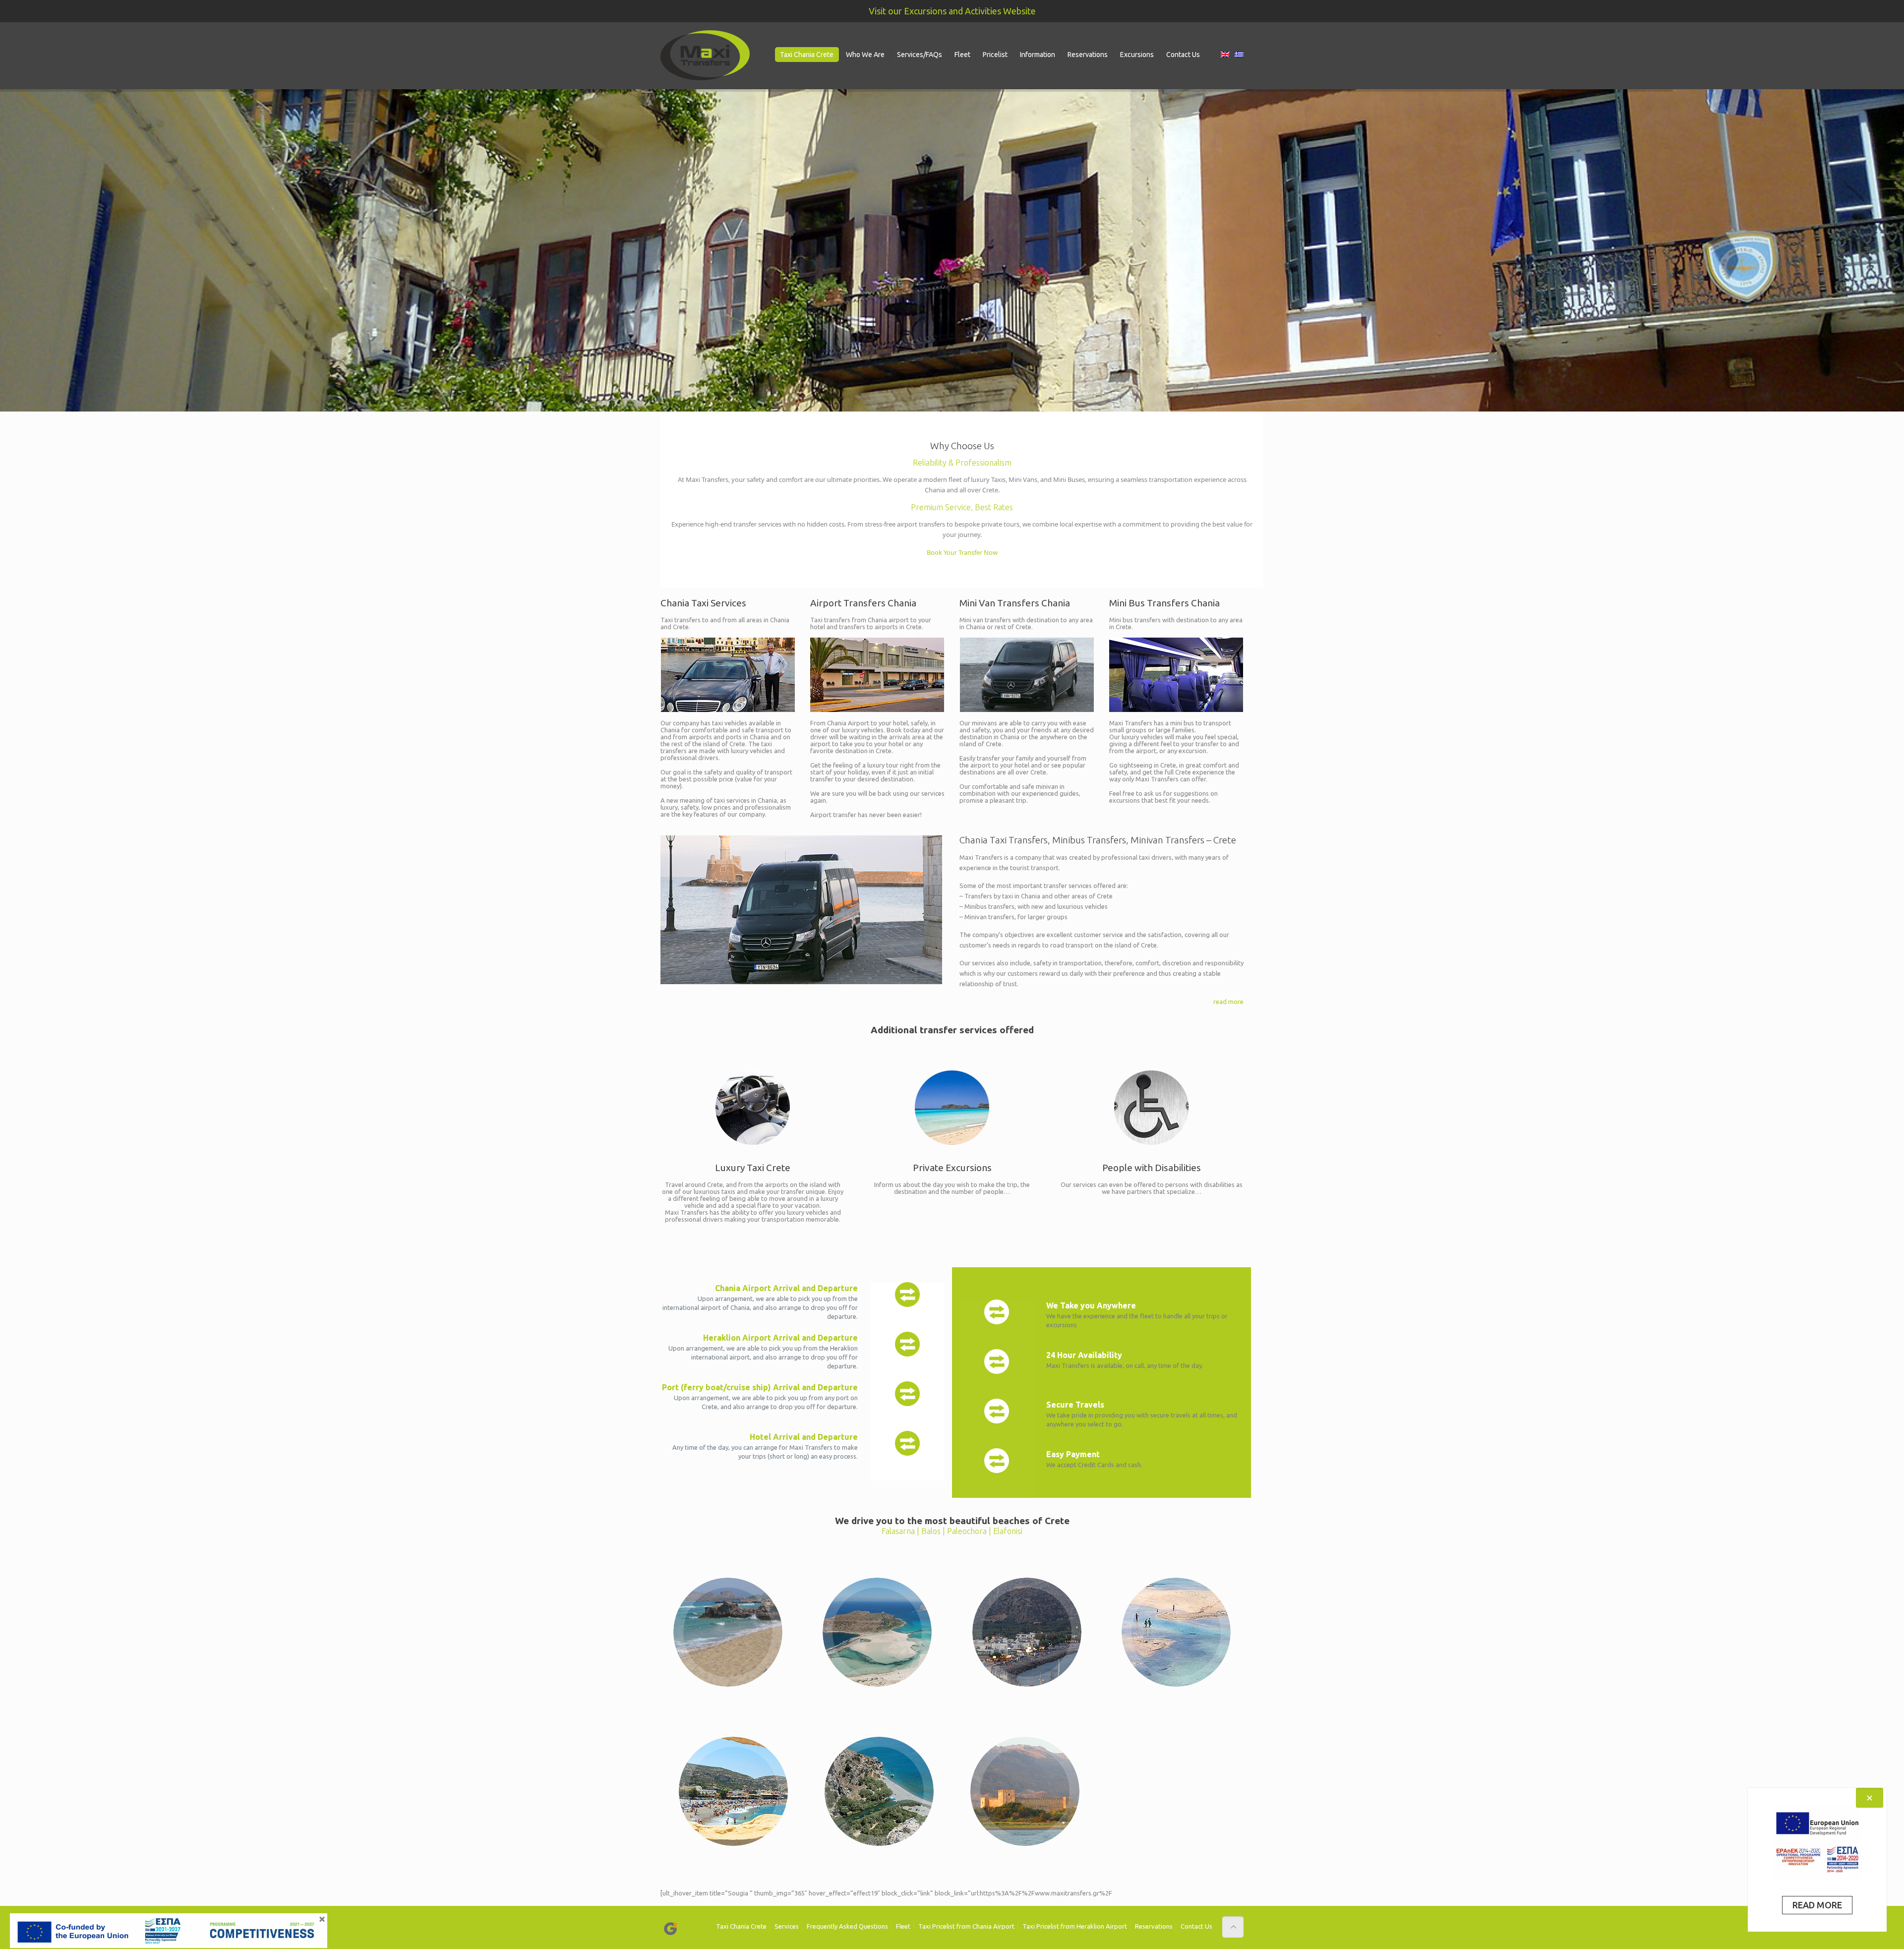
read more (1228, 1002)
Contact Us (1196, 1926)
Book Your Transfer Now (962, 552)
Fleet (903, 1926)
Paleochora (968, 1531)
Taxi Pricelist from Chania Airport (966, 1926)
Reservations (1154, 1926)
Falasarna (899, 1531)
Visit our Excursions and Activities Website (952, 11)
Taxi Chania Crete (741, 1926)
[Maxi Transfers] (705, 56)
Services (787, 1926)
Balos (932, 1531)
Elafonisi (1008, 1531)
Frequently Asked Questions (847, 1926)
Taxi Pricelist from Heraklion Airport (1075, 1926)
